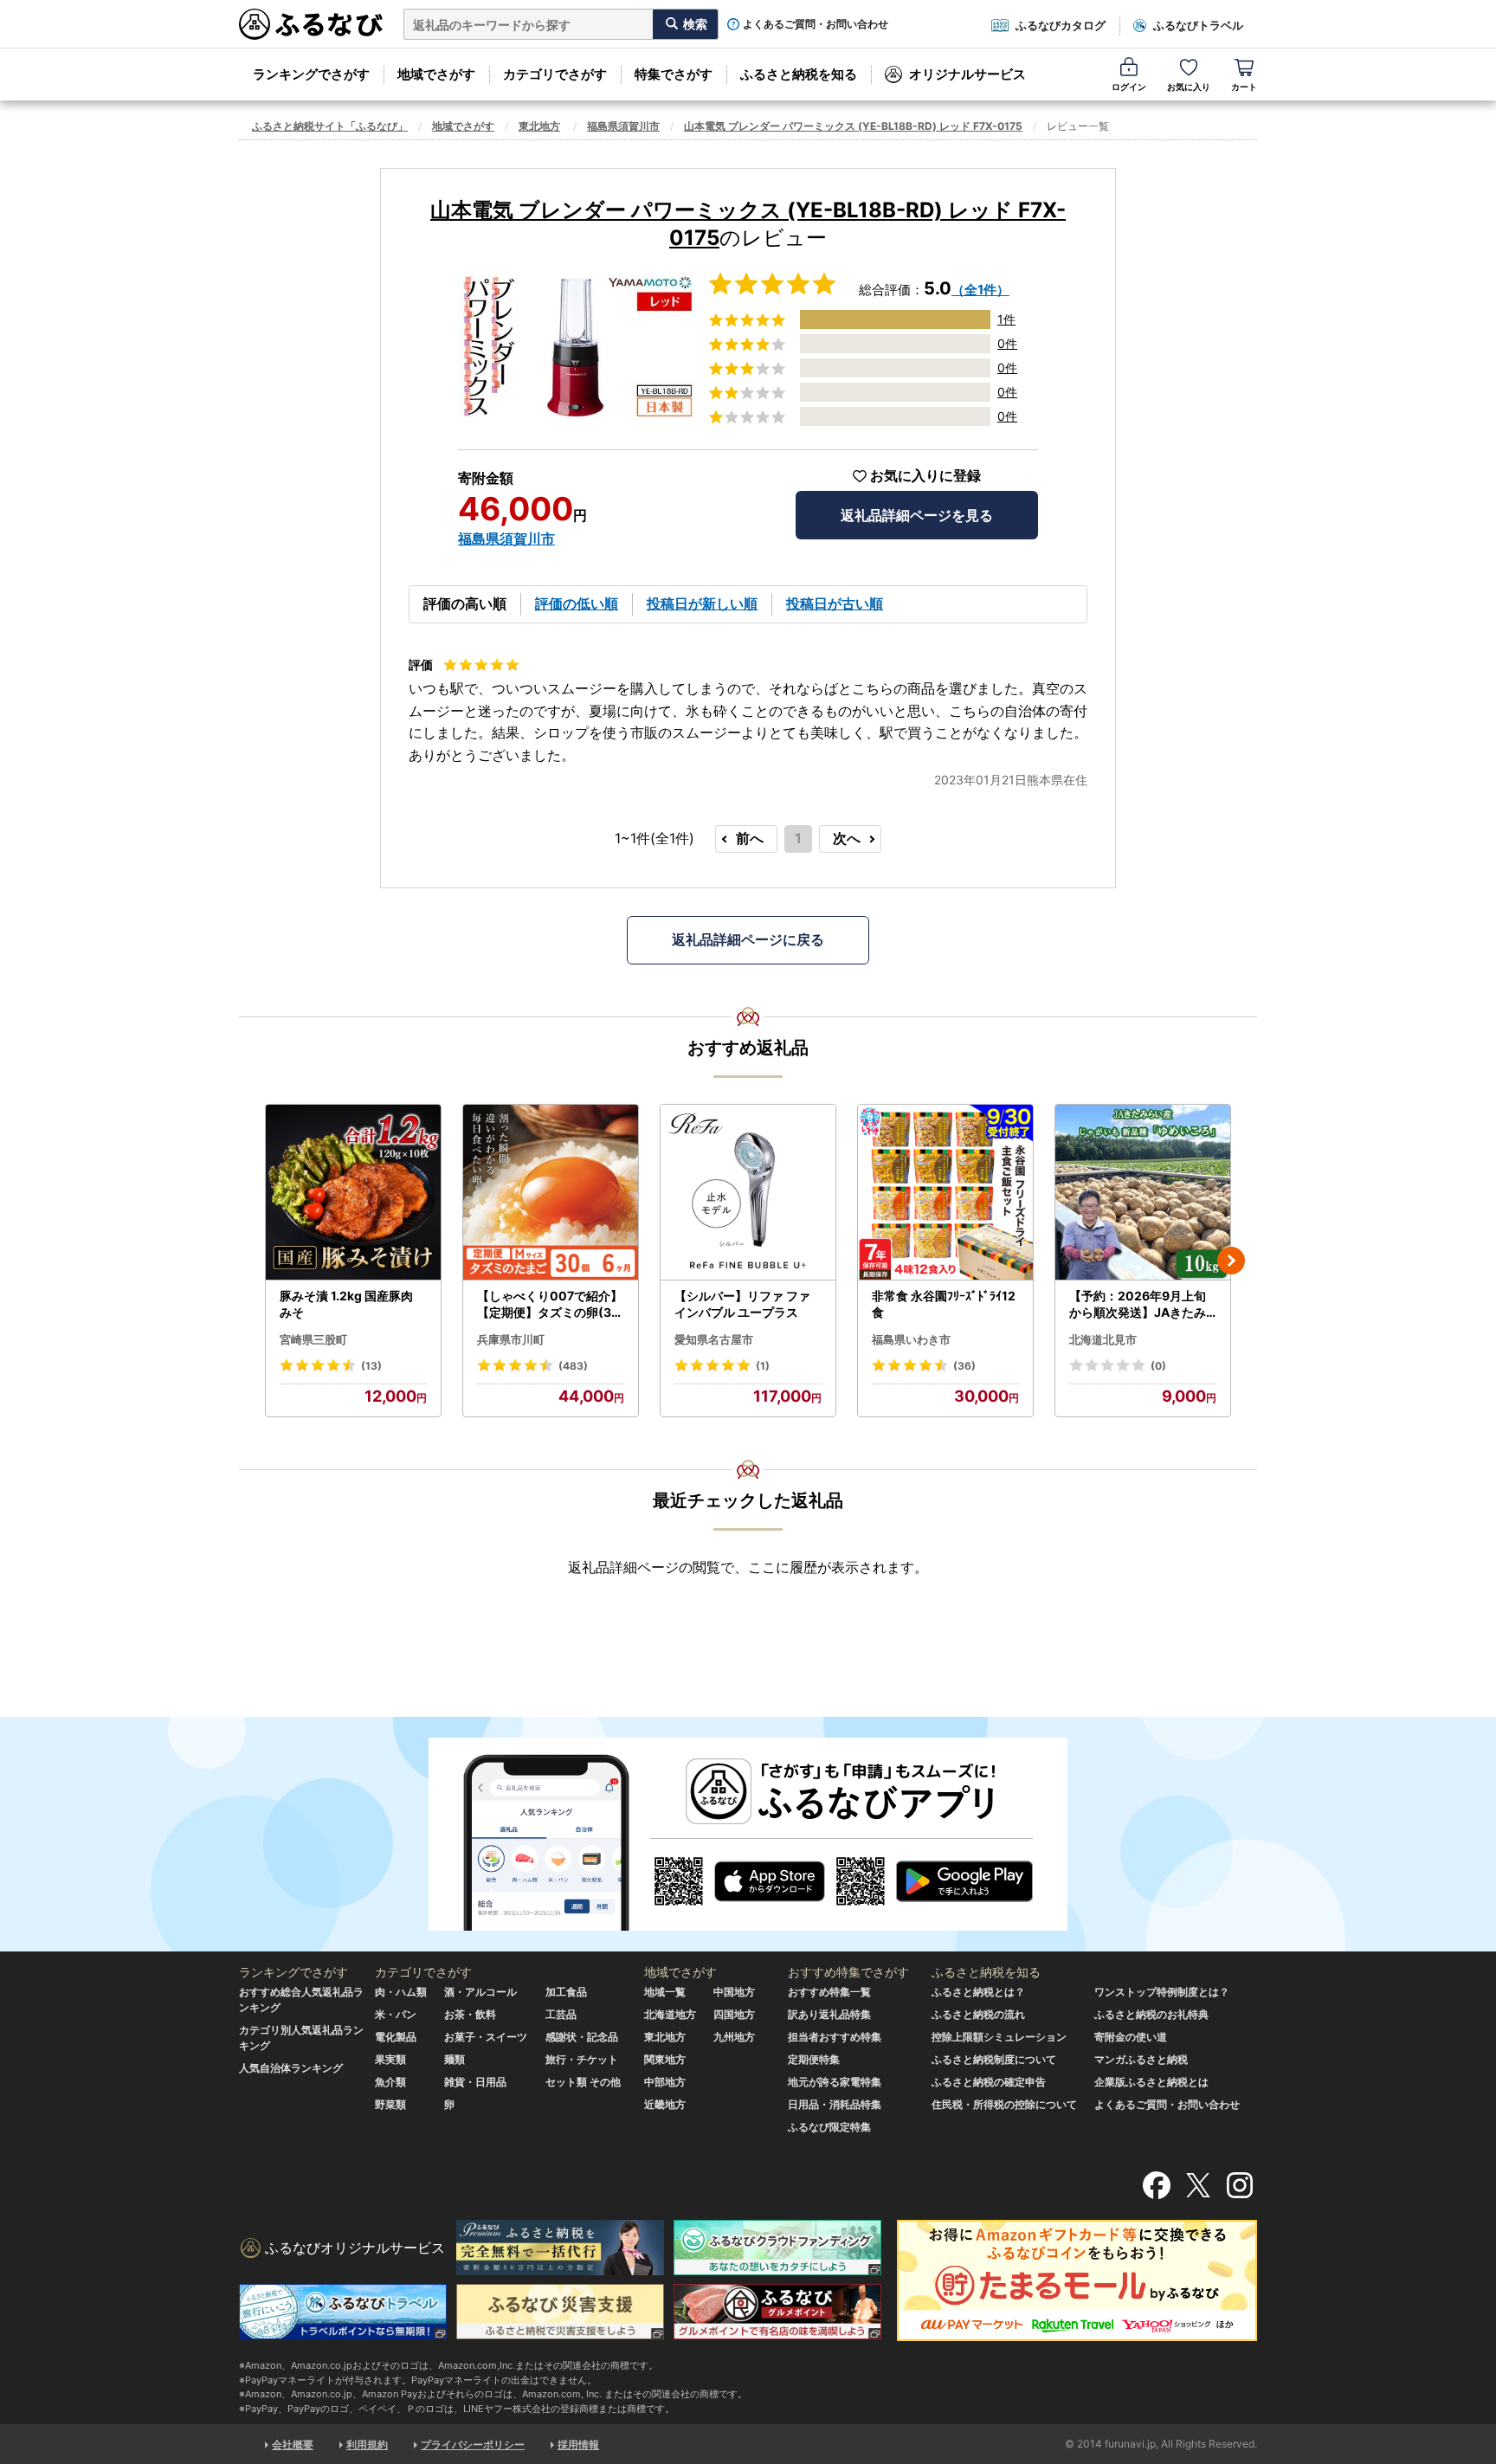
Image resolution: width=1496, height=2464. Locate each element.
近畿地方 (665, 2104)
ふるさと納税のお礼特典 (1151, 2014)
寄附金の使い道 (1131, 2037)
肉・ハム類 (401, 1992)
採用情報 (578, 2445)
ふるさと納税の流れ (978, 2014)
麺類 (455, 2059)
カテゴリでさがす (555, 74)
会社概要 (293, 2445)
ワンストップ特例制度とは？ (1162, 1992)
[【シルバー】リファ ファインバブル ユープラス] (748, 1193)
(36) (964, 1366)
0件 (1007, 343)
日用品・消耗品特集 (835, 2104)
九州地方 (734, 2037)
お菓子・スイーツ (486, 2037)
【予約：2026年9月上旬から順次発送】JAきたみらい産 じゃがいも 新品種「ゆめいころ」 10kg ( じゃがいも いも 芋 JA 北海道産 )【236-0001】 (1143, 1305)
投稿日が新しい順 (702, 603)
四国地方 (734, 2014)
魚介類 (390, 2082)
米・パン (396, 2014)
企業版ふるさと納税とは (1151, 2082)
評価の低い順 (577, 603)
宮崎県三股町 (313, 1339)
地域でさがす (436, 74)
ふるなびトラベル (1198, 25)
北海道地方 (670, 2014)
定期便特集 (814, 2059)
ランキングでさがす (311, 74)
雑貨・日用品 (475, 2082)
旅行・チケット (582, 2059)
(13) (371, 1366)
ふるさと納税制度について (994, 2059)
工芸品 (561, 2014)
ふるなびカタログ (1061, 25)
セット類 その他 (583, 2082)
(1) (763, 1366)
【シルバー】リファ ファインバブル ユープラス (742, 1304)
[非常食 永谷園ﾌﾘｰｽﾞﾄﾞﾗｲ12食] (945, 1193)
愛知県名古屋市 (714, 1339)
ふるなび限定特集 (829, 2127)
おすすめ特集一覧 (829, 1992)
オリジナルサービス (967, 74)
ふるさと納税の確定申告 (989, 2082)
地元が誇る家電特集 (835, 2082)
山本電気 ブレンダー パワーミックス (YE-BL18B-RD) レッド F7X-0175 (853, 126)
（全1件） (980, 290)
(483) (573, 1366)
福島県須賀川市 (623, 126)
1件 (1006, 319)
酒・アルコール (480, 1992)
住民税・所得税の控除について (1004, 2104)
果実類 (390, 2059)
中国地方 (734, 1992)
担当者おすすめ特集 (835, 2037)
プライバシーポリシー (473, 2445)
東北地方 (539, 126)
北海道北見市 (1103, 1339)
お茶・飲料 (470, 2014)
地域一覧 (665, 1992)
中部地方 (665, 2082)
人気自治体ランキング (291, 2068)
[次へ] (1231, 1261)
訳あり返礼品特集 (829, 2014)
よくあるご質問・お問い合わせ (816, 24)
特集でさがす (674, 74)
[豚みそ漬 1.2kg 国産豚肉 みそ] (353, 1193)
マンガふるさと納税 (1141, 2059)
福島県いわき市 (911, 1339)
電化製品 (396, 2037)
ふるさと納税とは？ (978, 1992)
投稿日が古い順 (835, 603)
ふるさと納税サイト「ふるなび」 (330, 126)
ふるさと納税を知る (799, 74)
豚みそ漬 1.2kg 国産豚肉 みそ (346, 1304)
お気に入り (1189, 87)
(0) (1158, 1366)
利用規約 (367, 2445)
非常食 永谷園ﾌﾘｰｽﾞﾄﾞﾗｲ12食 (944, 1304)
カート (1244, 87)
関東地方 (665, 2059)
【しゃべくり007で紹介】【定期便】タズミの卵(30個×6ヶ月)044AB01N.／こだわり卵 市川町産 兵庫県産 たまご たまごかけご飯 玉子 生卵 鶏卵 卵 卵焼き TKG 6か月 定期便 (550, 1305)
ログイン (1129, 87)
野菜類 (390, 2104)
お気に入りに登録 (925, 476)
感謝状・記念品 (582, 2037)
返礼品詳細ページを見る (917, 515)
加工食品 (566, 1992)
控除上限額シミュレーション (999, 2037)
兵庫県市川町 (511, 1339)
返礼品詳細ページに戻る (748, 939)
